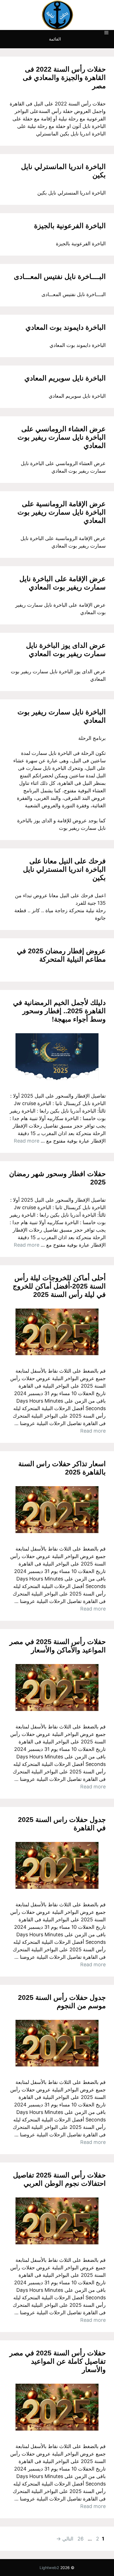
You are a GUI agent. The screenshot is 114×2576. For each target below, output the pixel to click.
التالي (65, 2539)
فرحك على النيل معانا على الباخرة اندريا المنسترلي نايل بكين (64, 869)
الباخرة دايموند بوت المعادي (66, 327)
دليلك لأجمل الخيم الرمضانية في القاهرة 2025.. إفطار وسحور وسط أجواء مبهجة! (59, 1011)
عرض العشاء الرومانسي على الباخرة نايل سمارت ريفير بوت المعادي (62, 437)
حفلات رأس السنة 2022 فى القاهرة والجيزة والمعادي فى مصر (64, 77)
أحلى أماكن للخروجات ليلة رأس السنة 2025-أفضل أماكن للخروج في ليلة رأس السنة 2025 (59, 1286)
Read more (27, 1141)
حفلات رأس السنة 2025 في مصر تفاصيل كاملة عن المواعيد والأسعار (58, 2361)
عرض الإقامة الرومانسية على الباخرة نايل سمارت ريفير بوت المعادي (62, 512)
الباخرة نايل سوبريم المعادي (65, 378)
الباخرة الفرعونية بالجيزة (70, 226)
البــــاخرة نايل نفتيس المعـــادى (60, 276)
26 (80, 2539)
